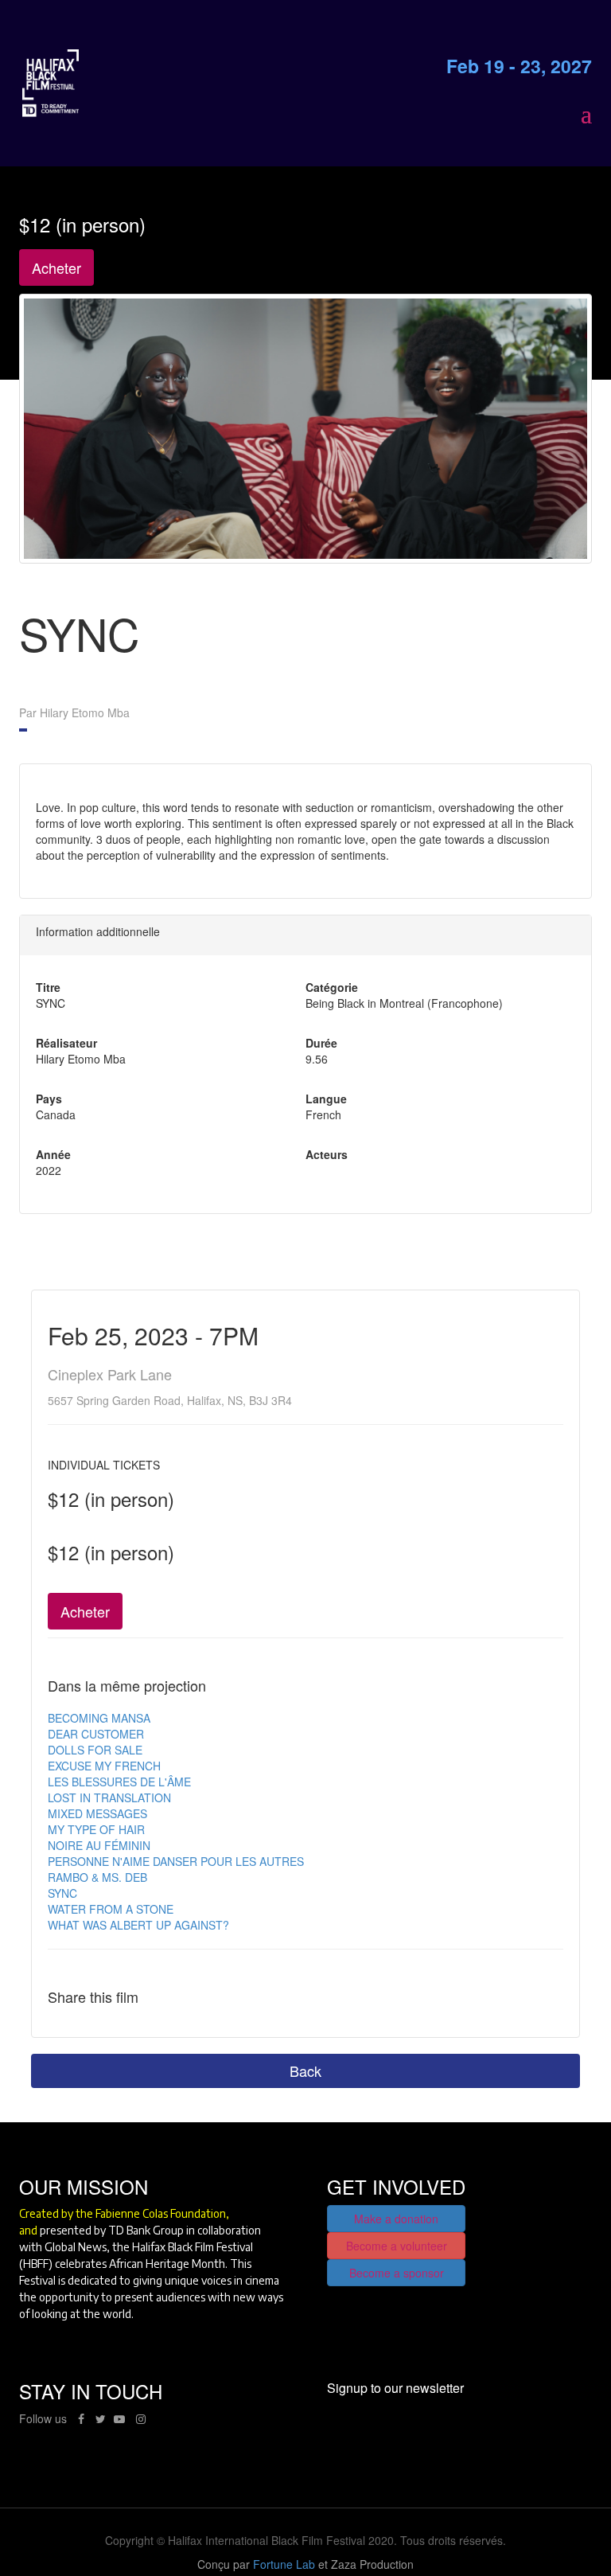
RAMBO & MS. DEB (97, 1877)
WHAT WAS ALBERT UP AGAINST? (138, 1925)
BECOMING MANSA (99, 1718)
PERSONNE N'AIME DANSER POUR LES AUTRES (176, 1861)
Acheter (56, 267)
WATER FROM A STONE (111, 1909)
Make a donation (396, 2219)
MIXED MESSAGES (97, 1813)
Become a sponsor (397, 2273)
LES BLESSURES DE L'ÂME (119, 1782)
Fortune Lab (284, 2564)
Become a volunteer (397, 2246)
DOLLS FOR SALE (95, 1750)
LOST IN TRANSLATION (109, 1797)
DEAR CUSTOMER (96, 1734)
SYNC (62, 1893)
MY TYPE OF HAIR (96, 1829)
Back (305, 2071)
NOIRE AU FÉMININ (99, 1845)
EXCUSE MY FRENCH (104, 1766)
